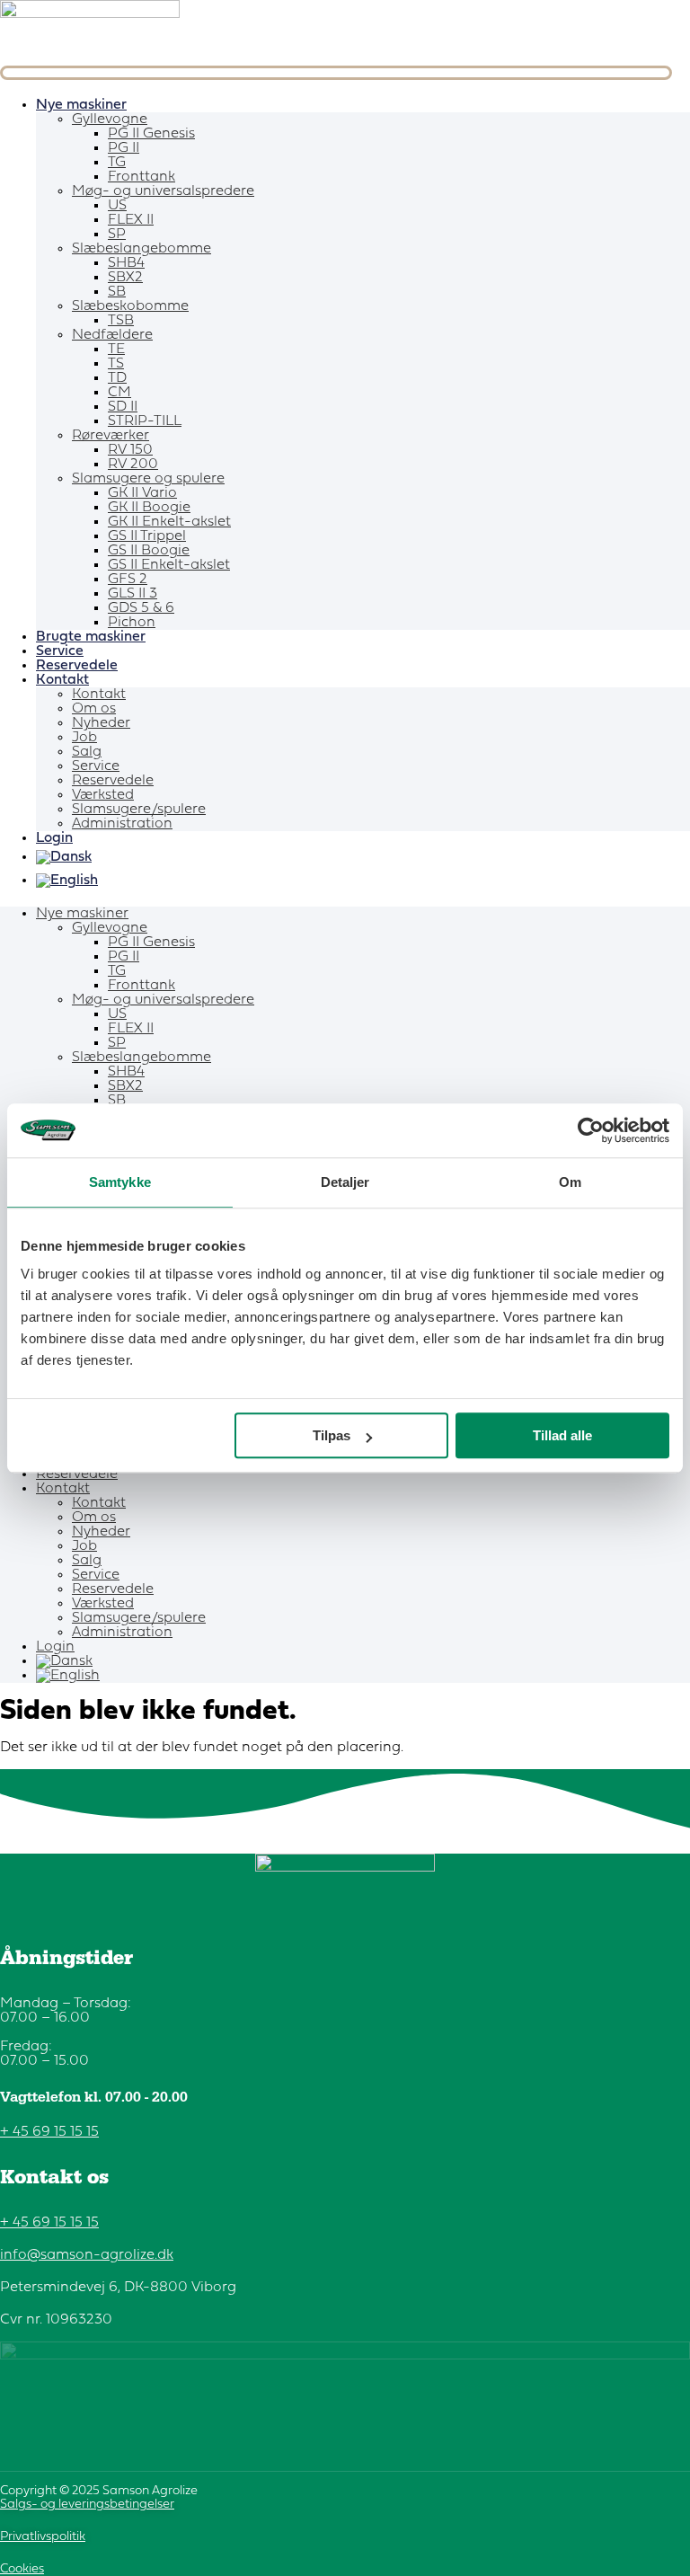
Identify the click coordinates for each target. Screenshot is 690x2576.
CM (119, 393)
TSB (121, 321)
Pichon (132, 623)
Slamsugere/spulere (139, 810)
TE (116, 350)
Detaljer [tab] (345, 1182)
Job (84, 738)
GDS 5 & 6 (141, 608)
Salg (87, 752)
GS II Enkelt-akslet (169, 565)
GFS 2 (128, 580)
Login (54, 838)
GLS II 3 (133, 594)
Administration (122, 824)
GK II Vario (142, 493)
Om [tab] (570, 1182)
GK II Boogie (149, 508)
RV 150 (130, 450)
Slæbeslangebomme (142, 249)
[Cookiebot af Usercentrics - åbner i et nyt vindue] (591, 1130)
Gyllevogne (110, 120)
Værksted (103, 795)
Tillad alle (562, 1435)
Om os (94, 709)
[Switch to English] (363, 881)
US (117, 206)
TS (116, 364)
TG (117, 163)
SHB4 (126, 263)
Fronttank (142, 177)
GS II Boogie (149, 551)
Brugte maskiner (91, 637)
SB (117, 292)
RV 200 (133, 465)
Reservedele (77, 666)
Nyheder (101, 723)
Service (60, 651)
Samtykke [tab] (120, 1182)
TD (117, 378)
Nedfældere (112, 335)
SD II (123, 407)
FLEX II (131, 220)
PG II (124, 148)
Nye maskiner (81, 105)
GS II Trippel (147, 536)
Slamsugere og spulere (148, 479)
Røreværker (111, 436)
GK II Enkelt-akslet (169, 522)
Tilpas (332, 1435)
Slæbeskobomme (130, 306)
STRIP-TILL (145, 421)
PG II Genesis (151, 134)
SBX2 (125, 278)
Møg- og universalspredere (163, 191)
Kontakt (62, 680)
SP (117, 235)
